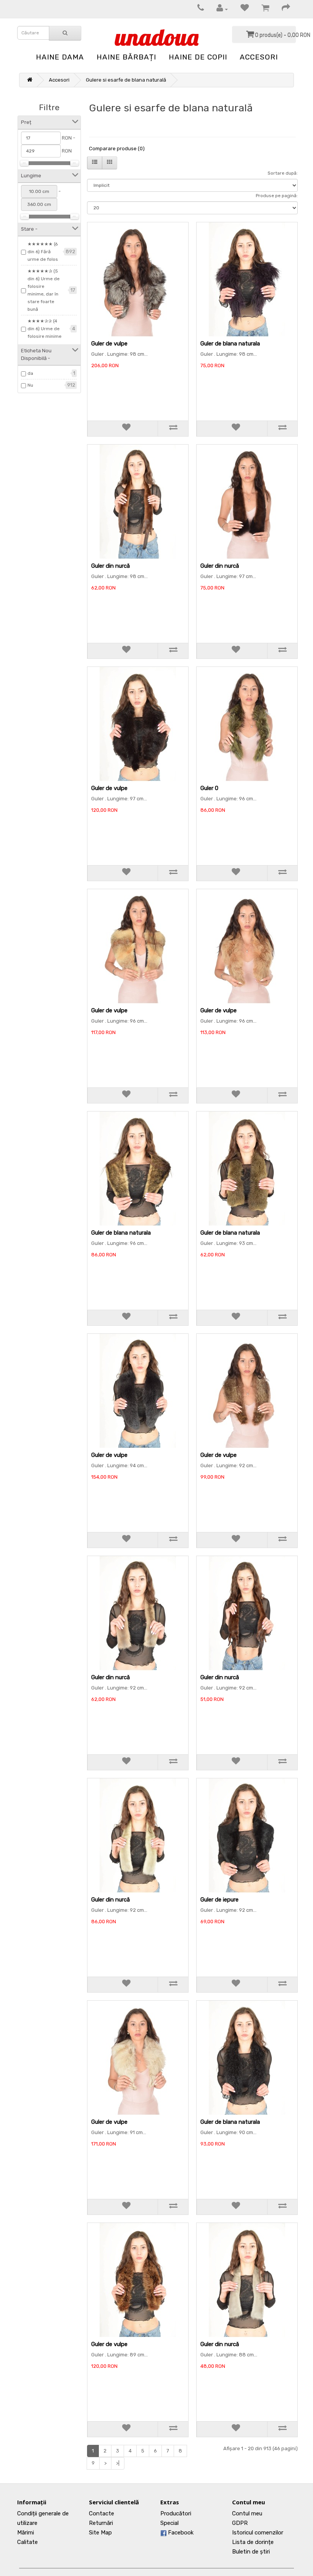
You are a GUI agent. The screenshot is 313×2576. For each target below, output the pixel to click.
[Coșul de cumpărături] (261, 9)
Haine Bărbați (126, 57)
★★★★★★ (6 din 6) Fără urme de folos (43, 252)
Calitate (27, 2542)
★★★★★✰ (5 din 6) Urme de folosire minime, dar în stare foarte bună (44, 290)
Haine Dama (60, 57)
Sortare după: (283, 173)
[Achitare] (282, 9)
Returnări (101, 2523)
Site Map (100, 2533)
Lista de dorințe (253, 2542)
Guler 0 (209, 788)
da (30, 373)
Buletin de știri (251, 2552)
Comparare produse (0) (117, 149)
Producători (176, 2513)
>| (118, 2463)
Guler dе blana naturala (230, 344)
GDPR (240, 2523)
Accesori (259, 57)
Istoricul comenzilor (258, 2533)
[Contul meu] (218, 9)
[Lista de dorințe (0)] (241, 9)
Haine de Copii (198, 57)
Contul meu (247, 2513)
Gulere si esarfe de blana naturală (126, 80)
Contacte (102, 2513)
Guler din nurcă (111, 566)
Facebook (180, 2533)
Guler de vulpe (109, 344)
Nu (30, 385)
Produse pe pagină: (277, 196)
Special (169, 2523)
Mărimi (26, 2533)
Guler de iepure (219, 1900)
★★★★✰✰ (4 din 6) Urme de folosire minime (44, 329)
